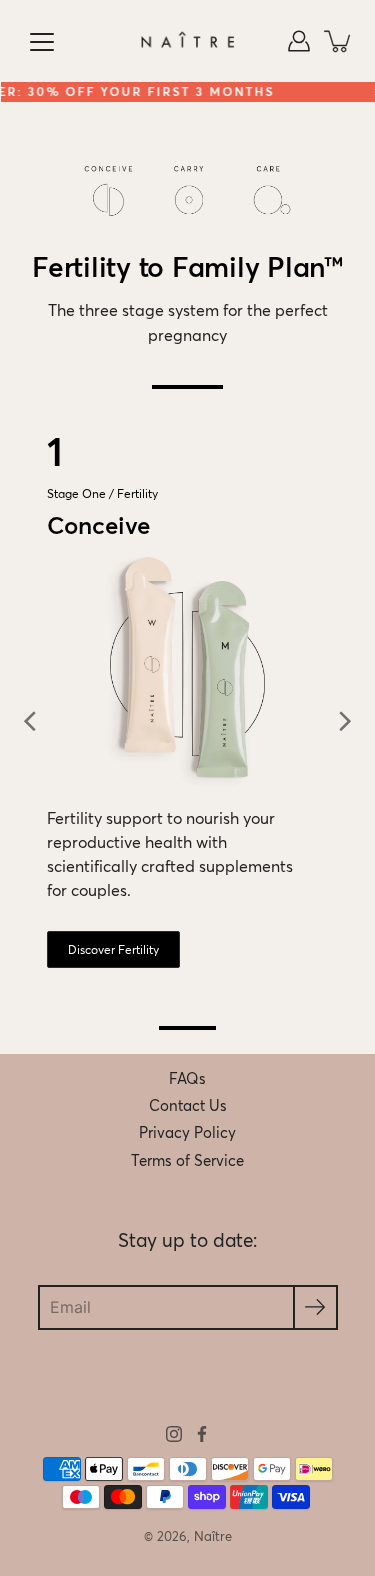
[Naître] (187, 41)
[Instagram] (174, 1434)
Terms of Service (187, 1161)
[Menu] (42, 42)
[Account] (299, 41)
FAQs (187, 1079)
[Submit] (315, 1307)
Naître (213, 1536)
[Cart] (339, 41)
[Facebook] (202, 1434)
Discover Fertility (113, 949)
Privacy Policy (187, 1133)
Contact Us (188, 1106)
